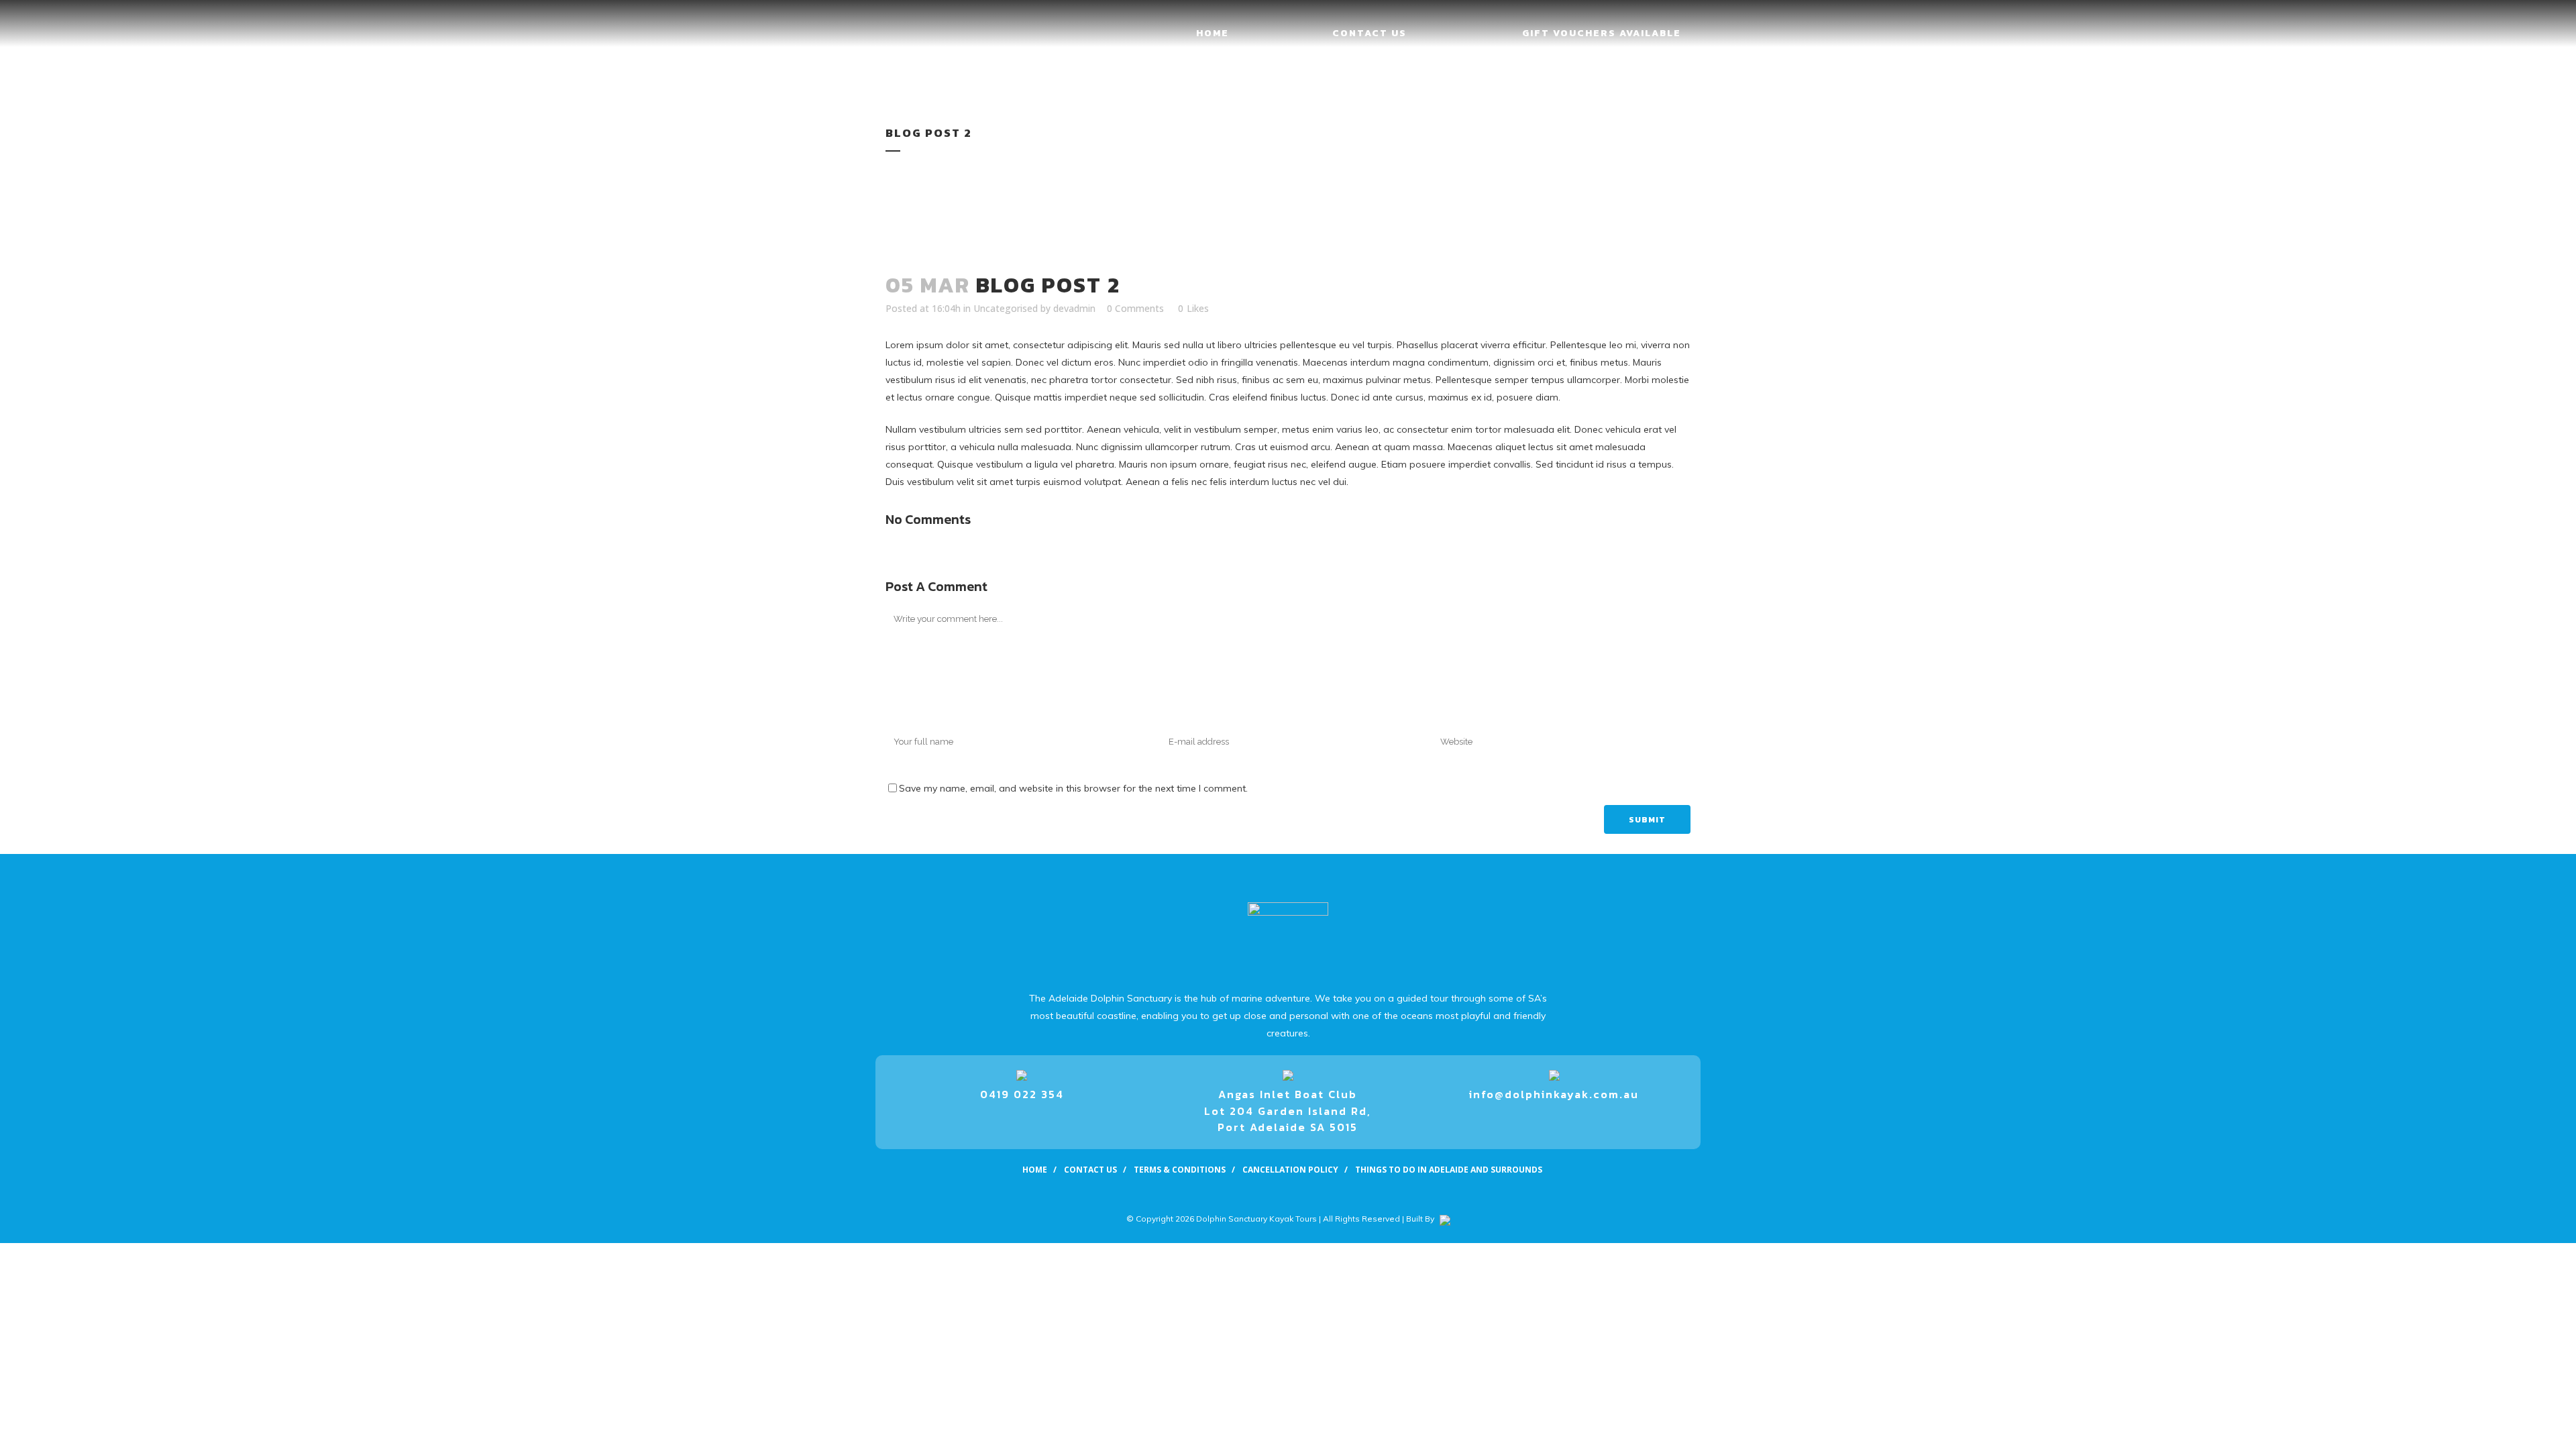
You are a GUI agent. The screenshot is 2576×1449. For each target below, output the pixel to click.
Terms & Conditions (1180, 1170)
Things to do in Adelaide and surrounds (1449, 1170)
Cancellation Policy (1290, 1170)
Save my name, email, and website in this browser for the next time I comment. (1073, 788)
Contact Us (1090, 1170)
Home (1035, 1170)
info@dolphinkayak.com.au (1554, 1094)
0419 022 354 (1022, 1094)
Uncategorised (1006, 308)
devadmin (1074, 308)
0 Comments (1135, 308)
